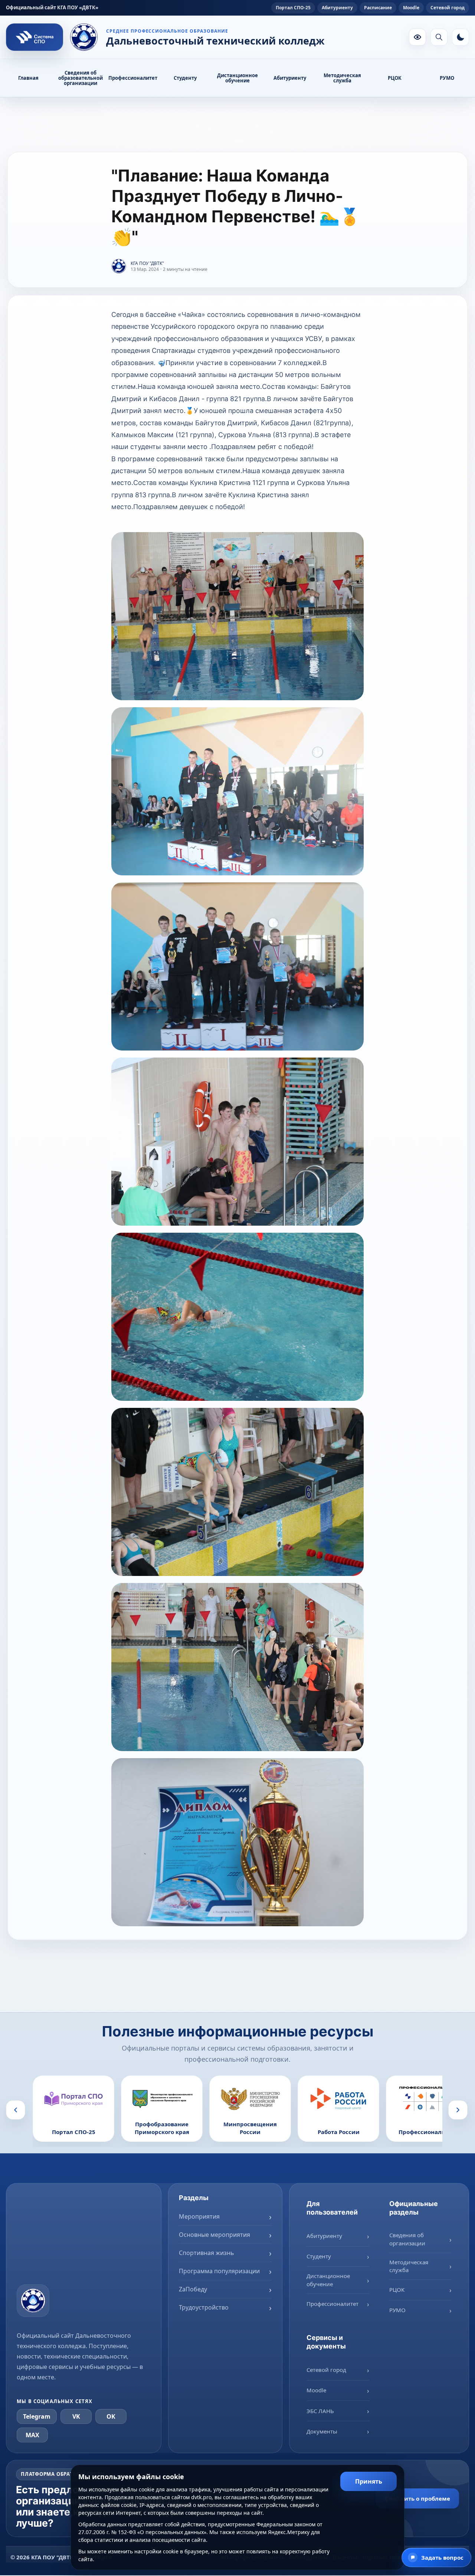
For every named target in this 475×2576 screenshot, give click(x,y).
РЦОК (395, 78)
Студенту (185, 78)
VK (76, 2416)
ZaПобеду (193, 2289)
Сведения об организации (407, 2239)
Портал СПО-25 (293, 8)
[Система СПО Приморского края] (35, 37)
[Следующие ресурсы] (458, 2110)
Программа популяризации (219, 2271)
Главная (28, 78)
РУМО (447, 78)
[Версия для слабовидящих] (417, 37)
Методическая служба (342, 78)
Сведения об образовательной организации (81, 78)
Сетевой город (448, 8)
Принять (369, 2481)
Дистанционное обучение (237, 78)
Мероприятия (199, 2216)
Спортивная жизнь (207, 2253)
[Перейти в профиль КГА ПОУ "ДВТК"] (119, 266)
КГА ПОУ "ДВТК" (147, 263)
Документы (322, 2431)
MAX (32, 2435)
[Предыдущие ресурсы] (16, 2110)
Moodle (411, 8)
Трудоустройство (204, 2307)
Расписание (378, 8)
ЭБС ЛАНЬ (320, 2411)
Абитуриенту (337, 8)
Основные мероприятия (214, 2235)
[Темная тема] (461, 37)
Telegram (37, 2416)
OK (111, 2416)
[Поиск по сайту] (439, 37)
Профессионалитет (133, 78)
